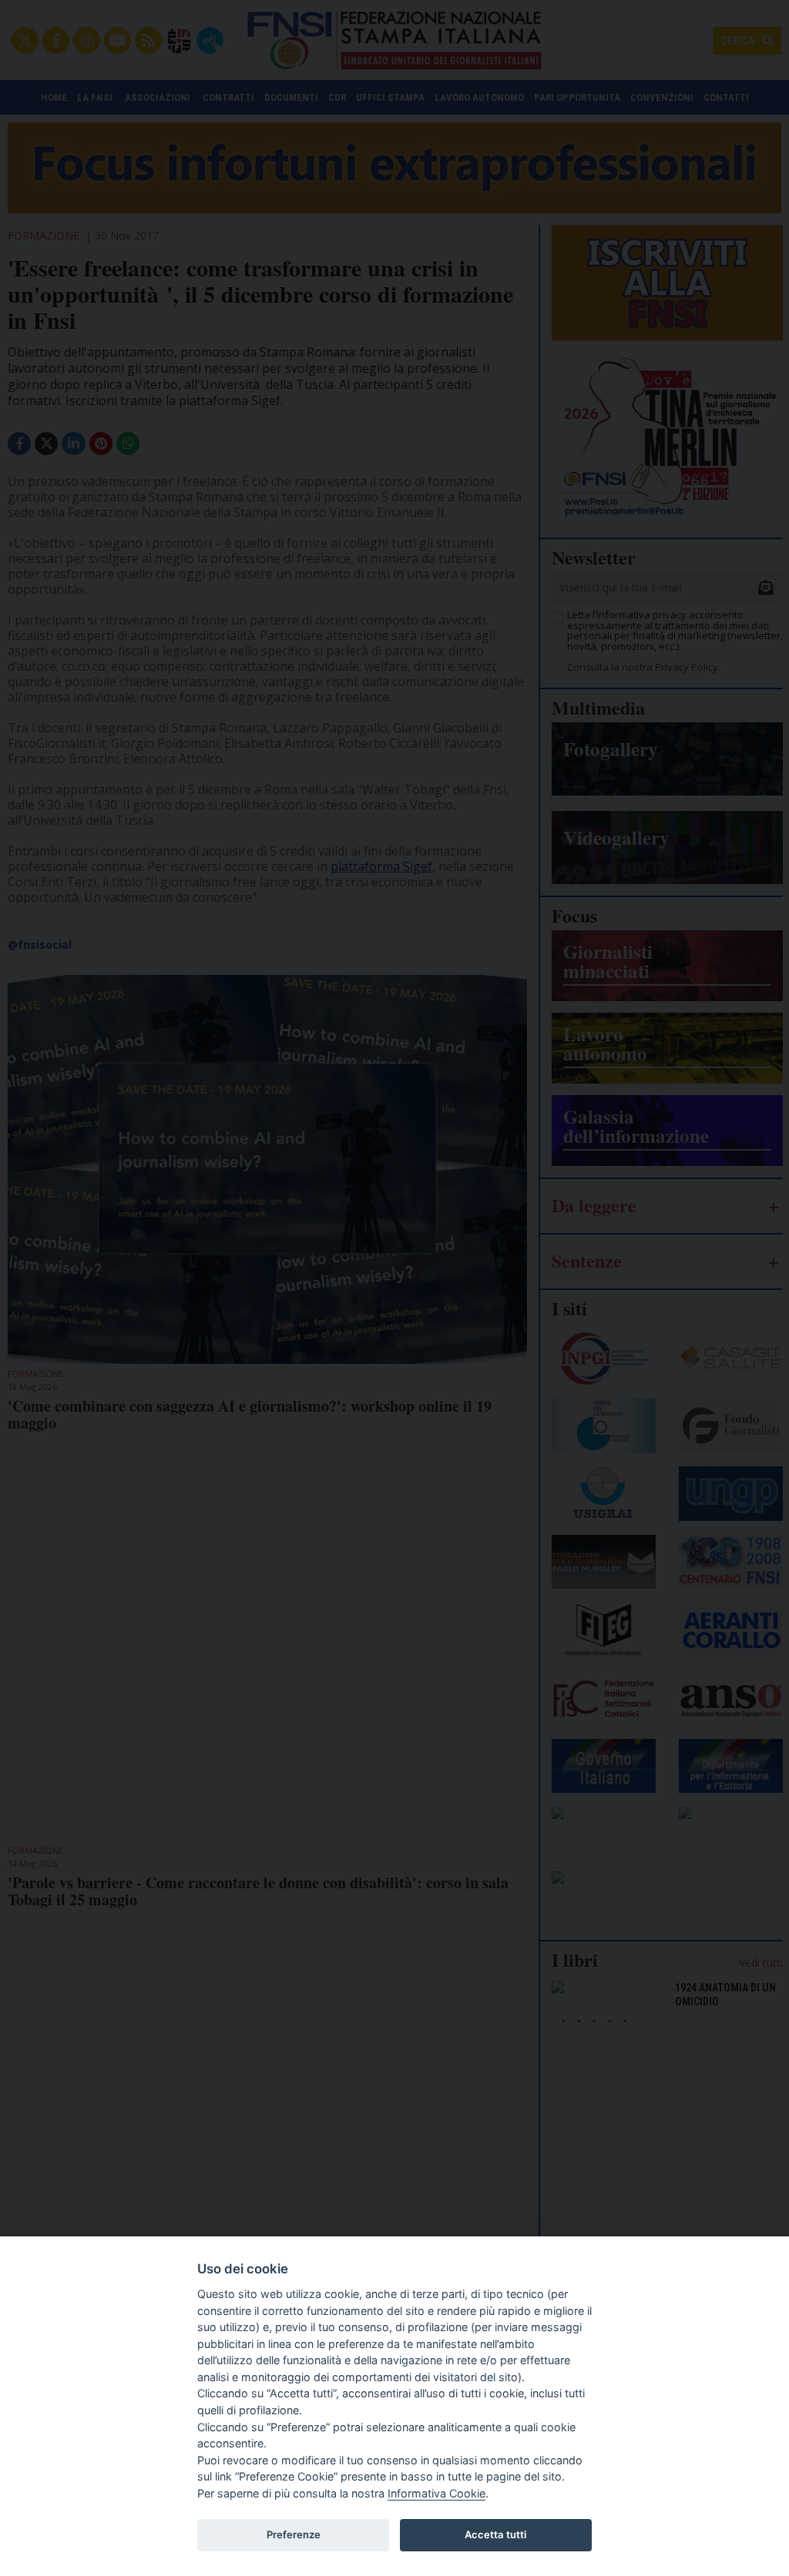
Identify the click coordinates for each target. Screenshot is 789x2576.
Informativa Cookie (436, 2493)
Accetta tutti (495, 2534)
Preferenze (294, 2534)
